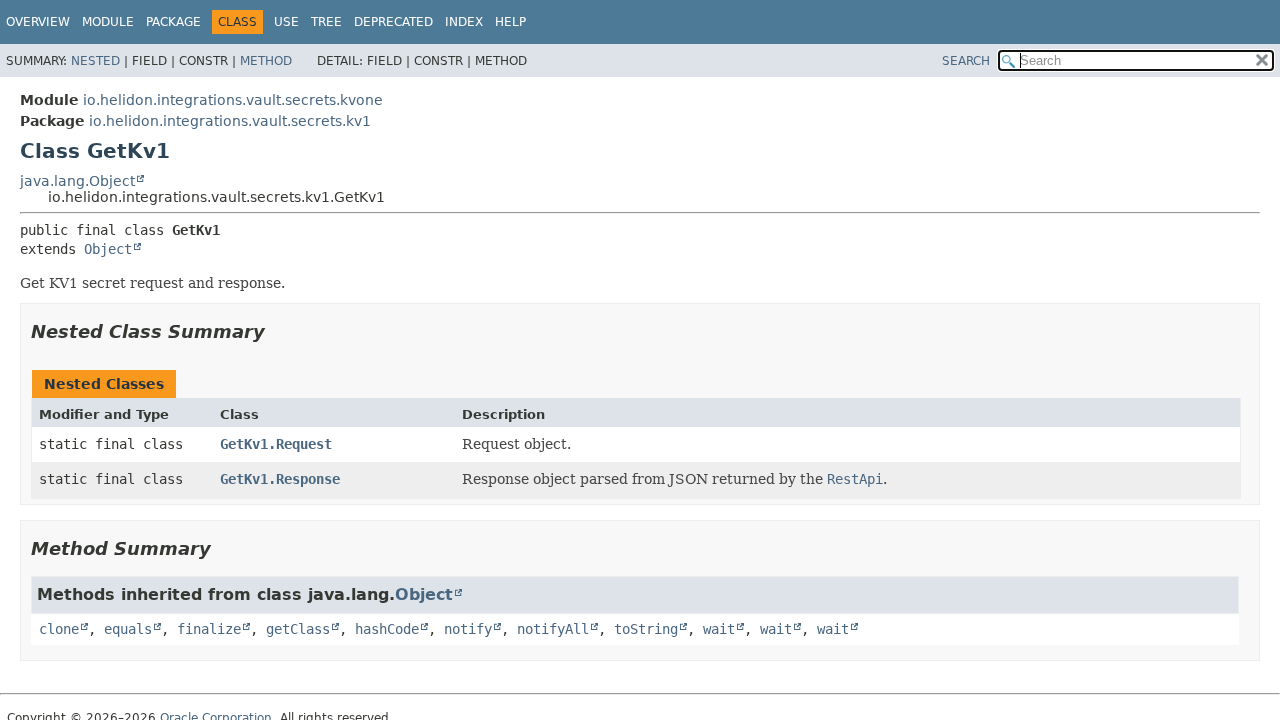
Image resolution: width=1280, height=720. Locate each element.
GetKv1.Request (276, 444)
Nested (95, 61)
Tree (326, 22)
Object (108, 249)
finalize (209, 629)
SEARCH (966, 61)
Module (108, 22)
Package (173, 22)
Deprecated (393, 22)
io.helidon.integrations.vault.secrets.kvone (233, 100)
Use (286, 22)
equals (128, 629)
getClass (298, 629)
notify (468, 629)
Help (510, 22)
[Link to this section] (279, 331)
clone (59, 629)
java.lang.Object (77, 181)
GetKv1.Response (280, 479)
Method (266, 61)
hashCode (387, 629)
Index (464, 22)
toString (646, 629)
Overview (38, 22)
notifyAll (553, 629)
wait (719, 629)
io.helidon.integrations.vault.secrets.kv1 (230, 121)
